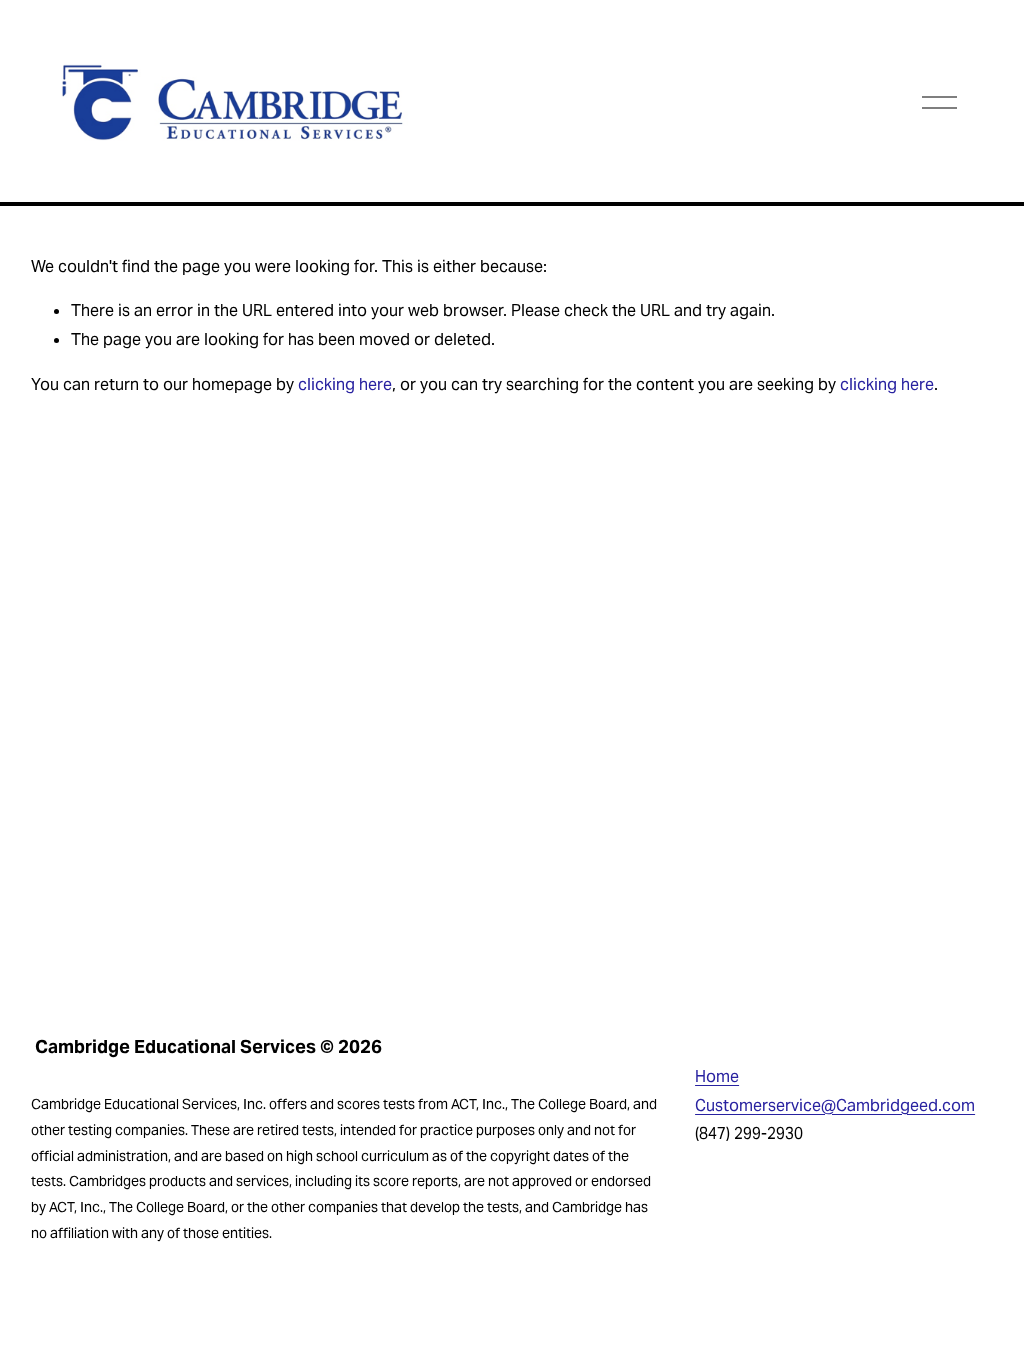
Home (717, 1076)
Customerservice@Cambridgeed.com (835, 1105)
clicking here (345, 384)
